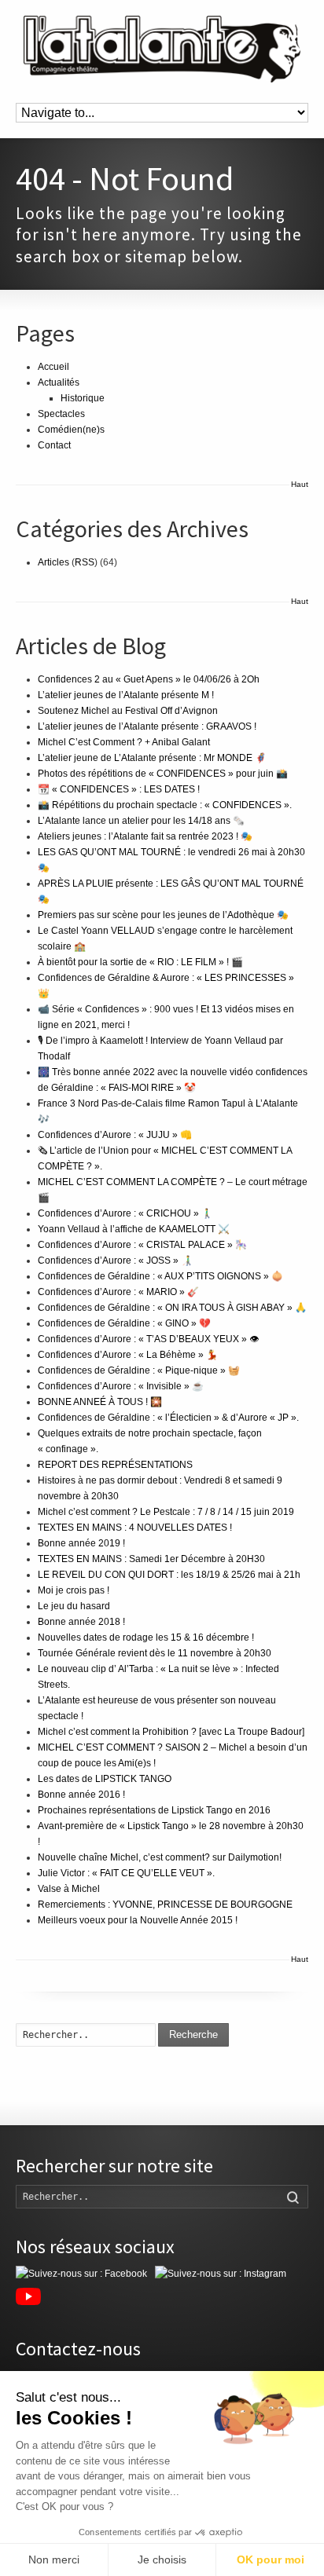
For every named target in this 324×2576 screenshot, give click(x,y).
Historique (83, 398)
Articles (53, 562)
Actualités (59, 382)
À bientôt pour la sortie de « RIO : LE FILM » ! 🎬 (140, 962)
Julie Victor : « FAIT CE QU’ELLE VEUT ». (126, 1873)
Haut (300, 484)
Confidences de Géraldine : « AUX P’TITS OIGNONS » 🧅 (160, 1276)
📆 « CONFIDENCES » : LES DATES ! (119, 789)
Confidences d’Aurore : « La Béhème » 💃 (128, 1355)
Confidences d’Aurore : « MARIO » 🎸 (118, 1292)
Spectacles (61, 414)
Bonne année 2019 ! (81, 1543)
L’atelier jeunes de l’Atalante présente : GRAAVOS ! (147, 726)
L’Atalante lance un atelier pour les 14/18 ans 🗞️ (141, 821)
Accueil (53, 367)
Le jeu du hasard (74, 1606)
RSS (85, 562)
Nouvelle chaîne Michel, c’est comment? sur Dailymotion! (160, 1857)
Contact (54, 445)
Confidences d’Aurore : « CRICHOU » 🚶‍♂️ (125, 1213)
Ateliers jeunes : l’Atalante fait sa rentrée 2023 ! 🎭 (145, 836)
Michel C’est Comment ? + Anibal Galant (124, 742)
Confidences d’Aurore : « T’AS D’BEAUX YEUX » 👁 (148, 1339)
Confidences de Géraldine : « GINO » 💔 (124, 1323)
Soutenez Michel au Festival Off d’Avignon (128, 711)
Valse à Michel (69, 1889)
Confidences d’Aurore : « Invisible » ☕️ (121, 1386)
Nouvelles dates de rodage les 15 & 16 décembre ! (146, 1637)
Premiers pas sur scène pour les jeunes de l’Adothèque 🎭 (163, 915)
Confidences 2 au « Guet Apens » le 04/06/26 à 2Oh (149, 679)
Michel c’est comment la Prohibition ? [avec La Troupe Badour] (171, 1732)
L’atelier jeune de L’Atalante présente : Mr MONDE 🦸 (152, 758)
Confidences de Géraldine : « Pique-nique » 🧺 (139, 1370)
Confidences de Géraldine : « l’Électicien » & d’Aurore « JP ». (168, 1418)
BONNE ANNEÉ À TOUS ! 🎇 (100, 1402)
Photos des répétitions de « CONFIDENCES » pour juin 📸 (163, 774)
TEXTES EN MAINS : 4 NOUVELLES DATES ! (135, 1528)
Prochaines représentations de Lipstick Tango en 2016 (154, 1810)
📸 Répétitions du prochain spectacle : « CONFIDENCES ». (165, 805)
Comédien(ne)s (71, 430)
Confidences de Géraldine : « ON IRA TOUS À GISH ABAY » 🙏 (172, 1308)
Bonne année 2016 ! (81, 1795)
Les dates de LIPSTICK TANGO (105, 1779)
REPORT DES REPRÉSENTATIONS (115, 1465)
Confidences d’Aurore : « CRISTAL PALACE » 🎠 (142, 1245)
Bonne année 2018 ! (81, 1622)
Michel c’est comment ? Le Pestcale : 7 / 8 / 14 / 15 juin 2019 (166, 1512)
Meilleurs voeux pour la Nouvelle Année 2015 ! (138, 1920)
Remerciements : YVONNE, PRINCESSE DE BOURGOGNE (165, 1905)
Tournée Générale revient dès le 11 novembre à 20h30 (155, 1653)
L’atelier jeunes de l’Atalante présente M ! (126, 695)
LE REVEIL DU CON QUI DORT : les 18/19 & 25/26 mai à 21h (169, 1575)
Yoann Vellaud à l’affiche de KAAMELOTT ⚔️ (134, 1229)
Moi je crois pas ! (74, 1590)
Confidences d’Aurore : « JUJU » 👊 (115, 1135)
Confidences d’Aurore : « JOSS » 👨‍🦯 (115, 1261)
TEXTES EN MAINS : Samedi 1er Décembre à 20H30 (151, 1559)
